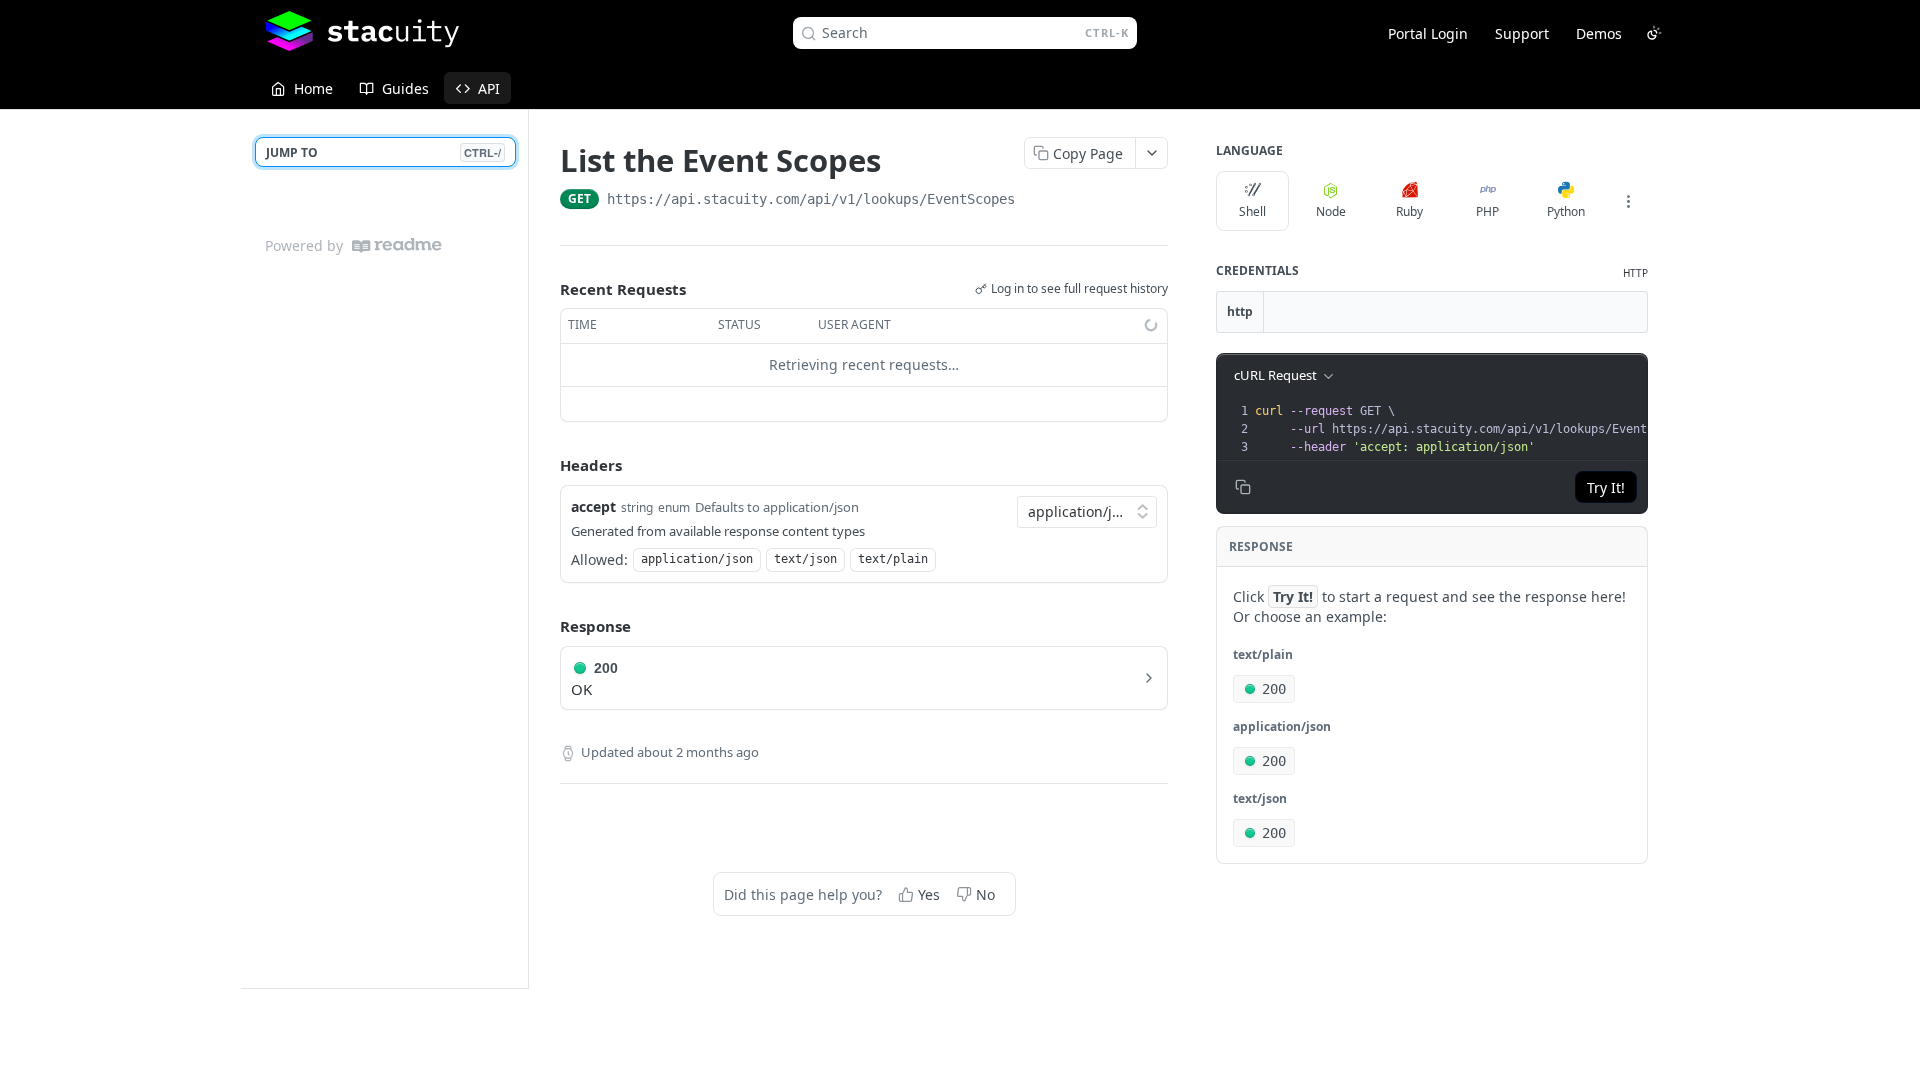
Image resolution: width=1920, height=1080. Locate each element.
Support (1522, 33)
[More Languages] (1628, 201)
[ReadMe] (397, 245)
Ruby (1409, 211)
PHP (1487, 211)
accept (593, 506)
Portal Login (1428, 33)
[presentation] (1478, 429)
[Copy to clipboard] (1035, 201)
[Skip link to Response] (546, 627)
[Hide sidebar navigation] (524, 548)
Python (1566, 211)
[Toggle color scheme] (1654, 33)
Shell (1252, 211)
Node (1331, 211)
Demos (1599, 33)
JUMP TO (383, 152)
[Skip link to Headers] (546, 465)
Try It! (1606, 487)
